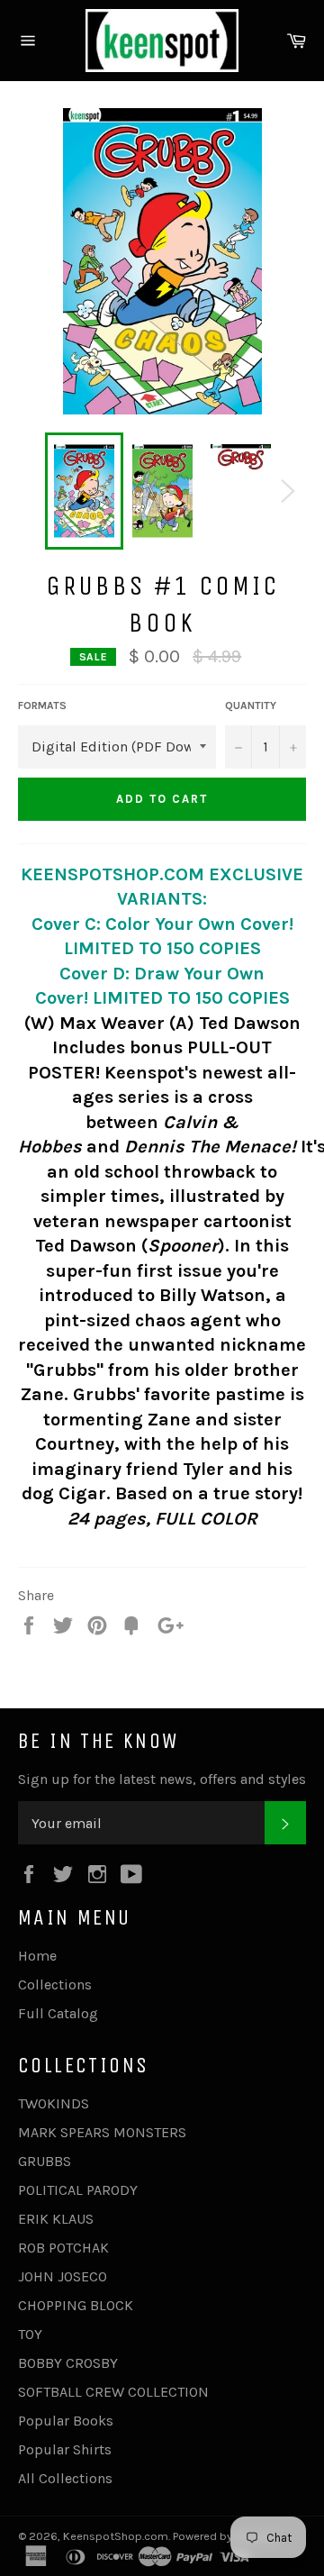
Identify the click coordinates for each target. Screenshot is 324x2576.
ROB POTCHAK (63, 2248)
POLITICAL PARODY (78, 2190)
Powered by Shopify (224, 2536)
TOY (30, 2334)
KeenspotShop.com (116, 2536)
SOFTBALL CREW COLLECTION (113, 2392)
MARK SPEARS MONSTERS (102, 2132)
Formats (42, 705)
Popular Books (66, 2421)
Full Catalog (58, 2013)
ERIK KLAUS (56, 2219)
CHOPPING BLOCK (76, 2305)
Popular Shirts (65, 2449)
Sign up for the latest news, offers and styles (162, 1779)
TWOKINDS (54, 2103)
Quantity (251, 705)
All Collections (65, 2478)
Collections (55, 1984)
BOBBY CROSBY (68, 2363)
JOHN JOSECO (63, 2276)
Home (37, 1956)
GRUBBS (45, 2161)
